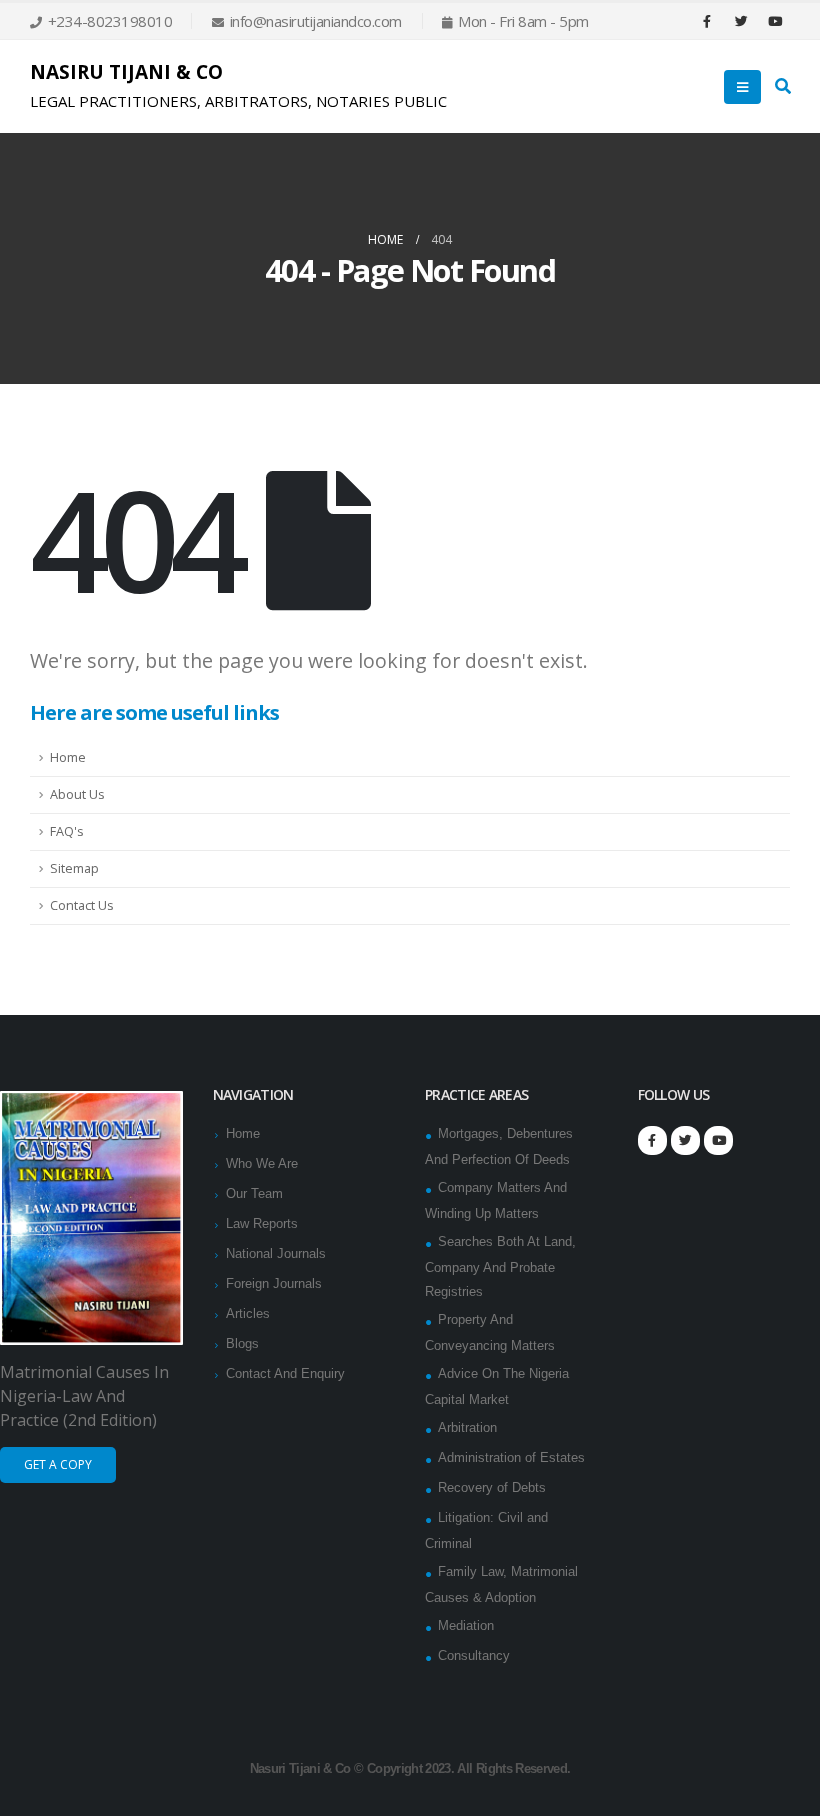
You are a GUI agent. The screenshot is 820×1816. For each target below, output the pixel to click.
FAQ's (67, 831)
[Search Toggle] (782, 87)
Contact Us (82, 905)
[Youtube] (775, 21)
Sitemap (74, 868)
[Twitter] (741, 21)
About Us (77, 794)
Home (68, 757)
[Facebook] (707, 21)
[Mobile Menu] (742, 87)
